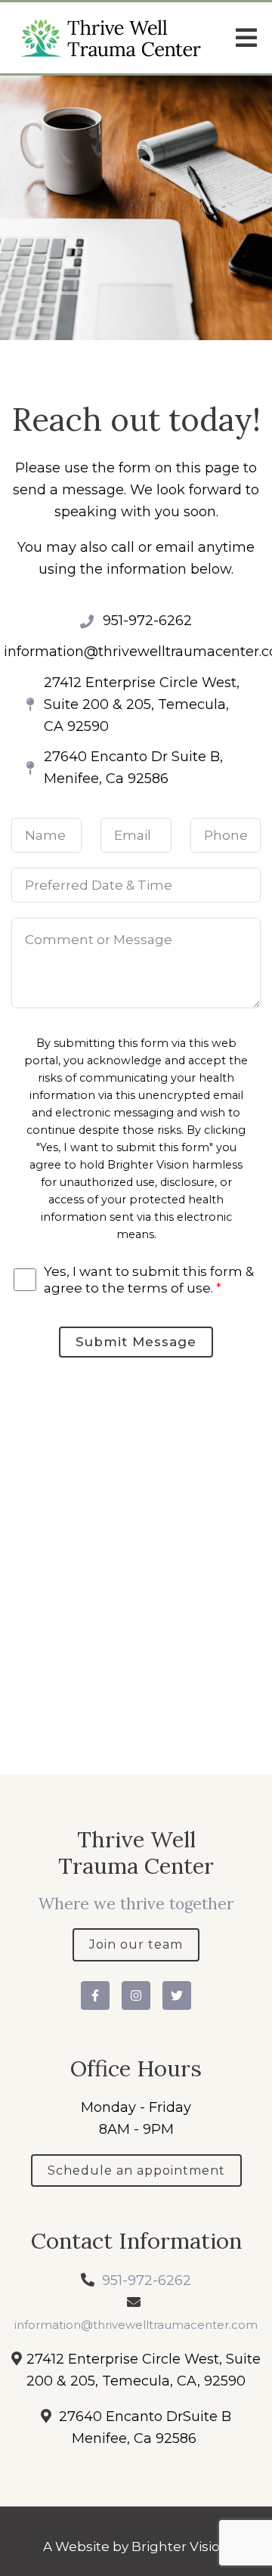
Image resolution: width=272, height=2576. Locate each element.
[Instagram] (136, 1995)
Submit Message (136, 1342)
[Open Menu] (246, 38)
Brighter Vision (180, 2547)
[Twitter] (177, 1995)
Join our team (136, 1944)
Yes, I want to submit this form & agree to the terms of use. (149, 1280)
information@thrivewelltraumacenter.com (136, 2325)
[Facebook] (95, 1995)
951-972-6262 (147, 2280)
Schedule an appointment (136, 2170)
